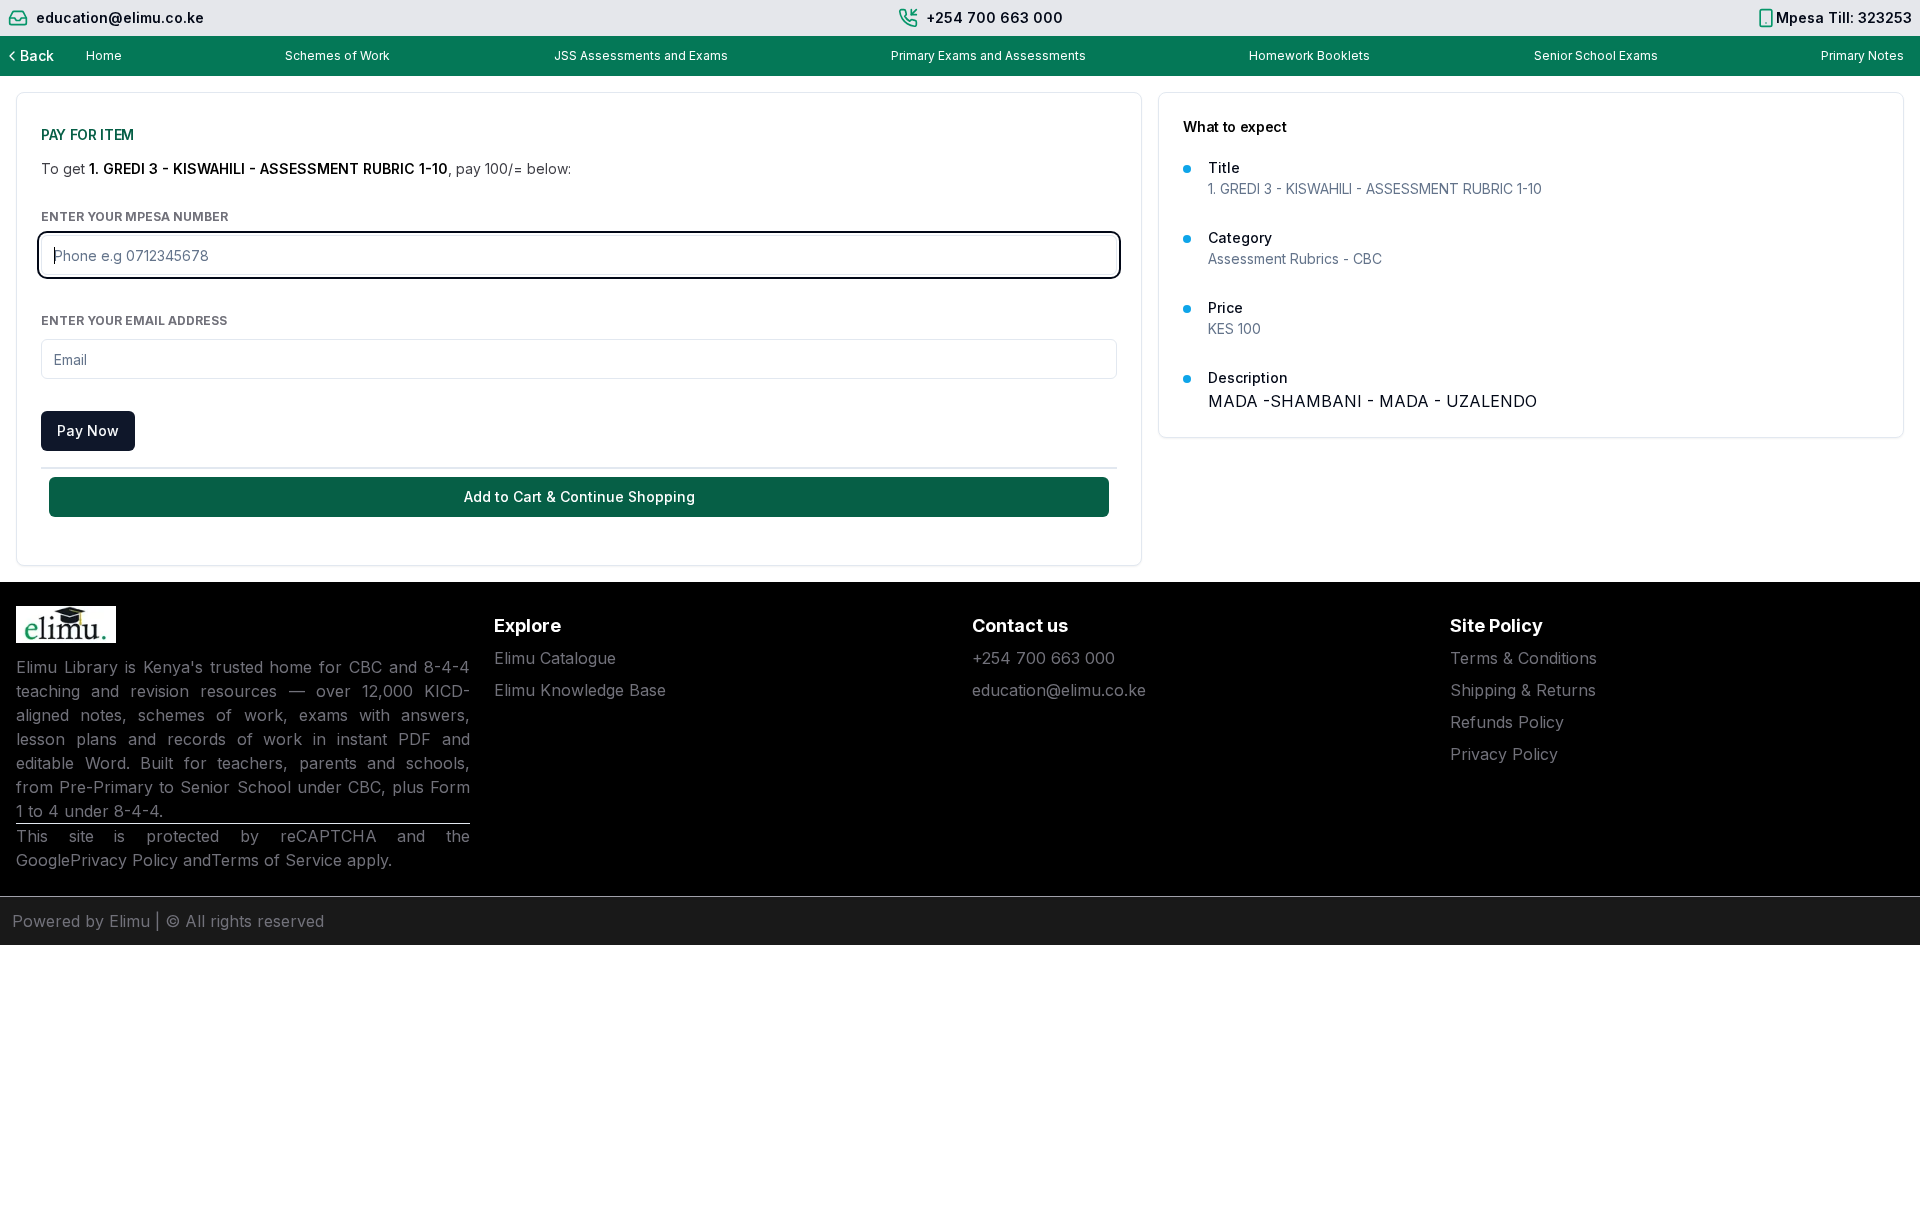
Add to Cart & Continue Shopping (579, 496)
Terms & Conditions (1523, 658)
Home (104, 55)
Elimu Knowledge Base (580, 690)
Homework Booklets (1309, 55)
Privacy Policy (124, 860)
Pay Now (88, 430)
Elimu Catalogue (555, 658)
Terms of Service (276, 860)
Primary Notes (1862, 55)
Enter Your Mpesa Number (134, 216)
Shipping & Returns (1523, 690)
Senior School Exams (1596, 55)
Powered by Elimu (81, 921)
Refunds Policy (1507, 722)
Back (37, 55)
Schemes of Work (337, 55)
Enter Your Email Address (134, 320)
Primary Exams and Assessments (988, 55)
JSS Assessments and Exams (641, 55)
